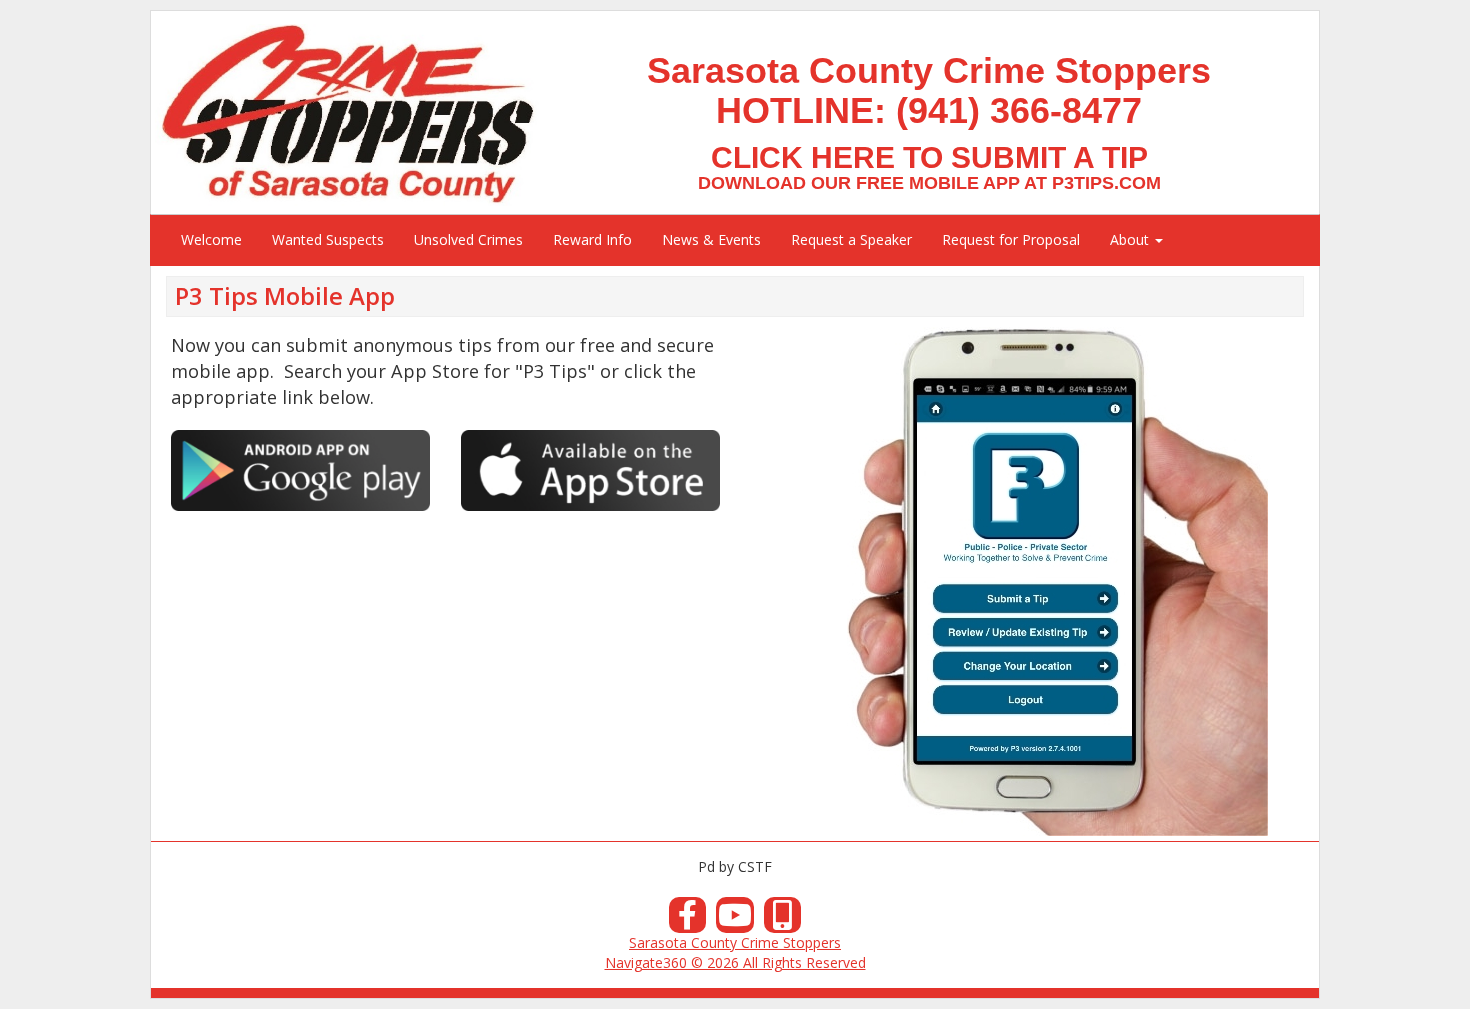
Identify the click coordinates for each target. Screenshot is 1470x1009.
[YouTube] (735, 920)
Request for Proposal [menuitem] (1011, 239)
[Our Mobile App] (783, 920)
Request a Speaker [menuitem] (851, 239)
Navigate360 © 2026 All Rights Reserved (735, 962)
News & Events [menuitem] (711, 239)
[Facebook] (688, 920)
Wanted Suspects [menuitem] (328, 239)
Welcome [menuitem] (211, 239)
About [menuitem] (1131, 239)
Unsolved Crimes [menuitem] (468, 239)
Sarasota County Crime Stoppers (735, 942)
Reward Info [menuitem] (592, 239)
